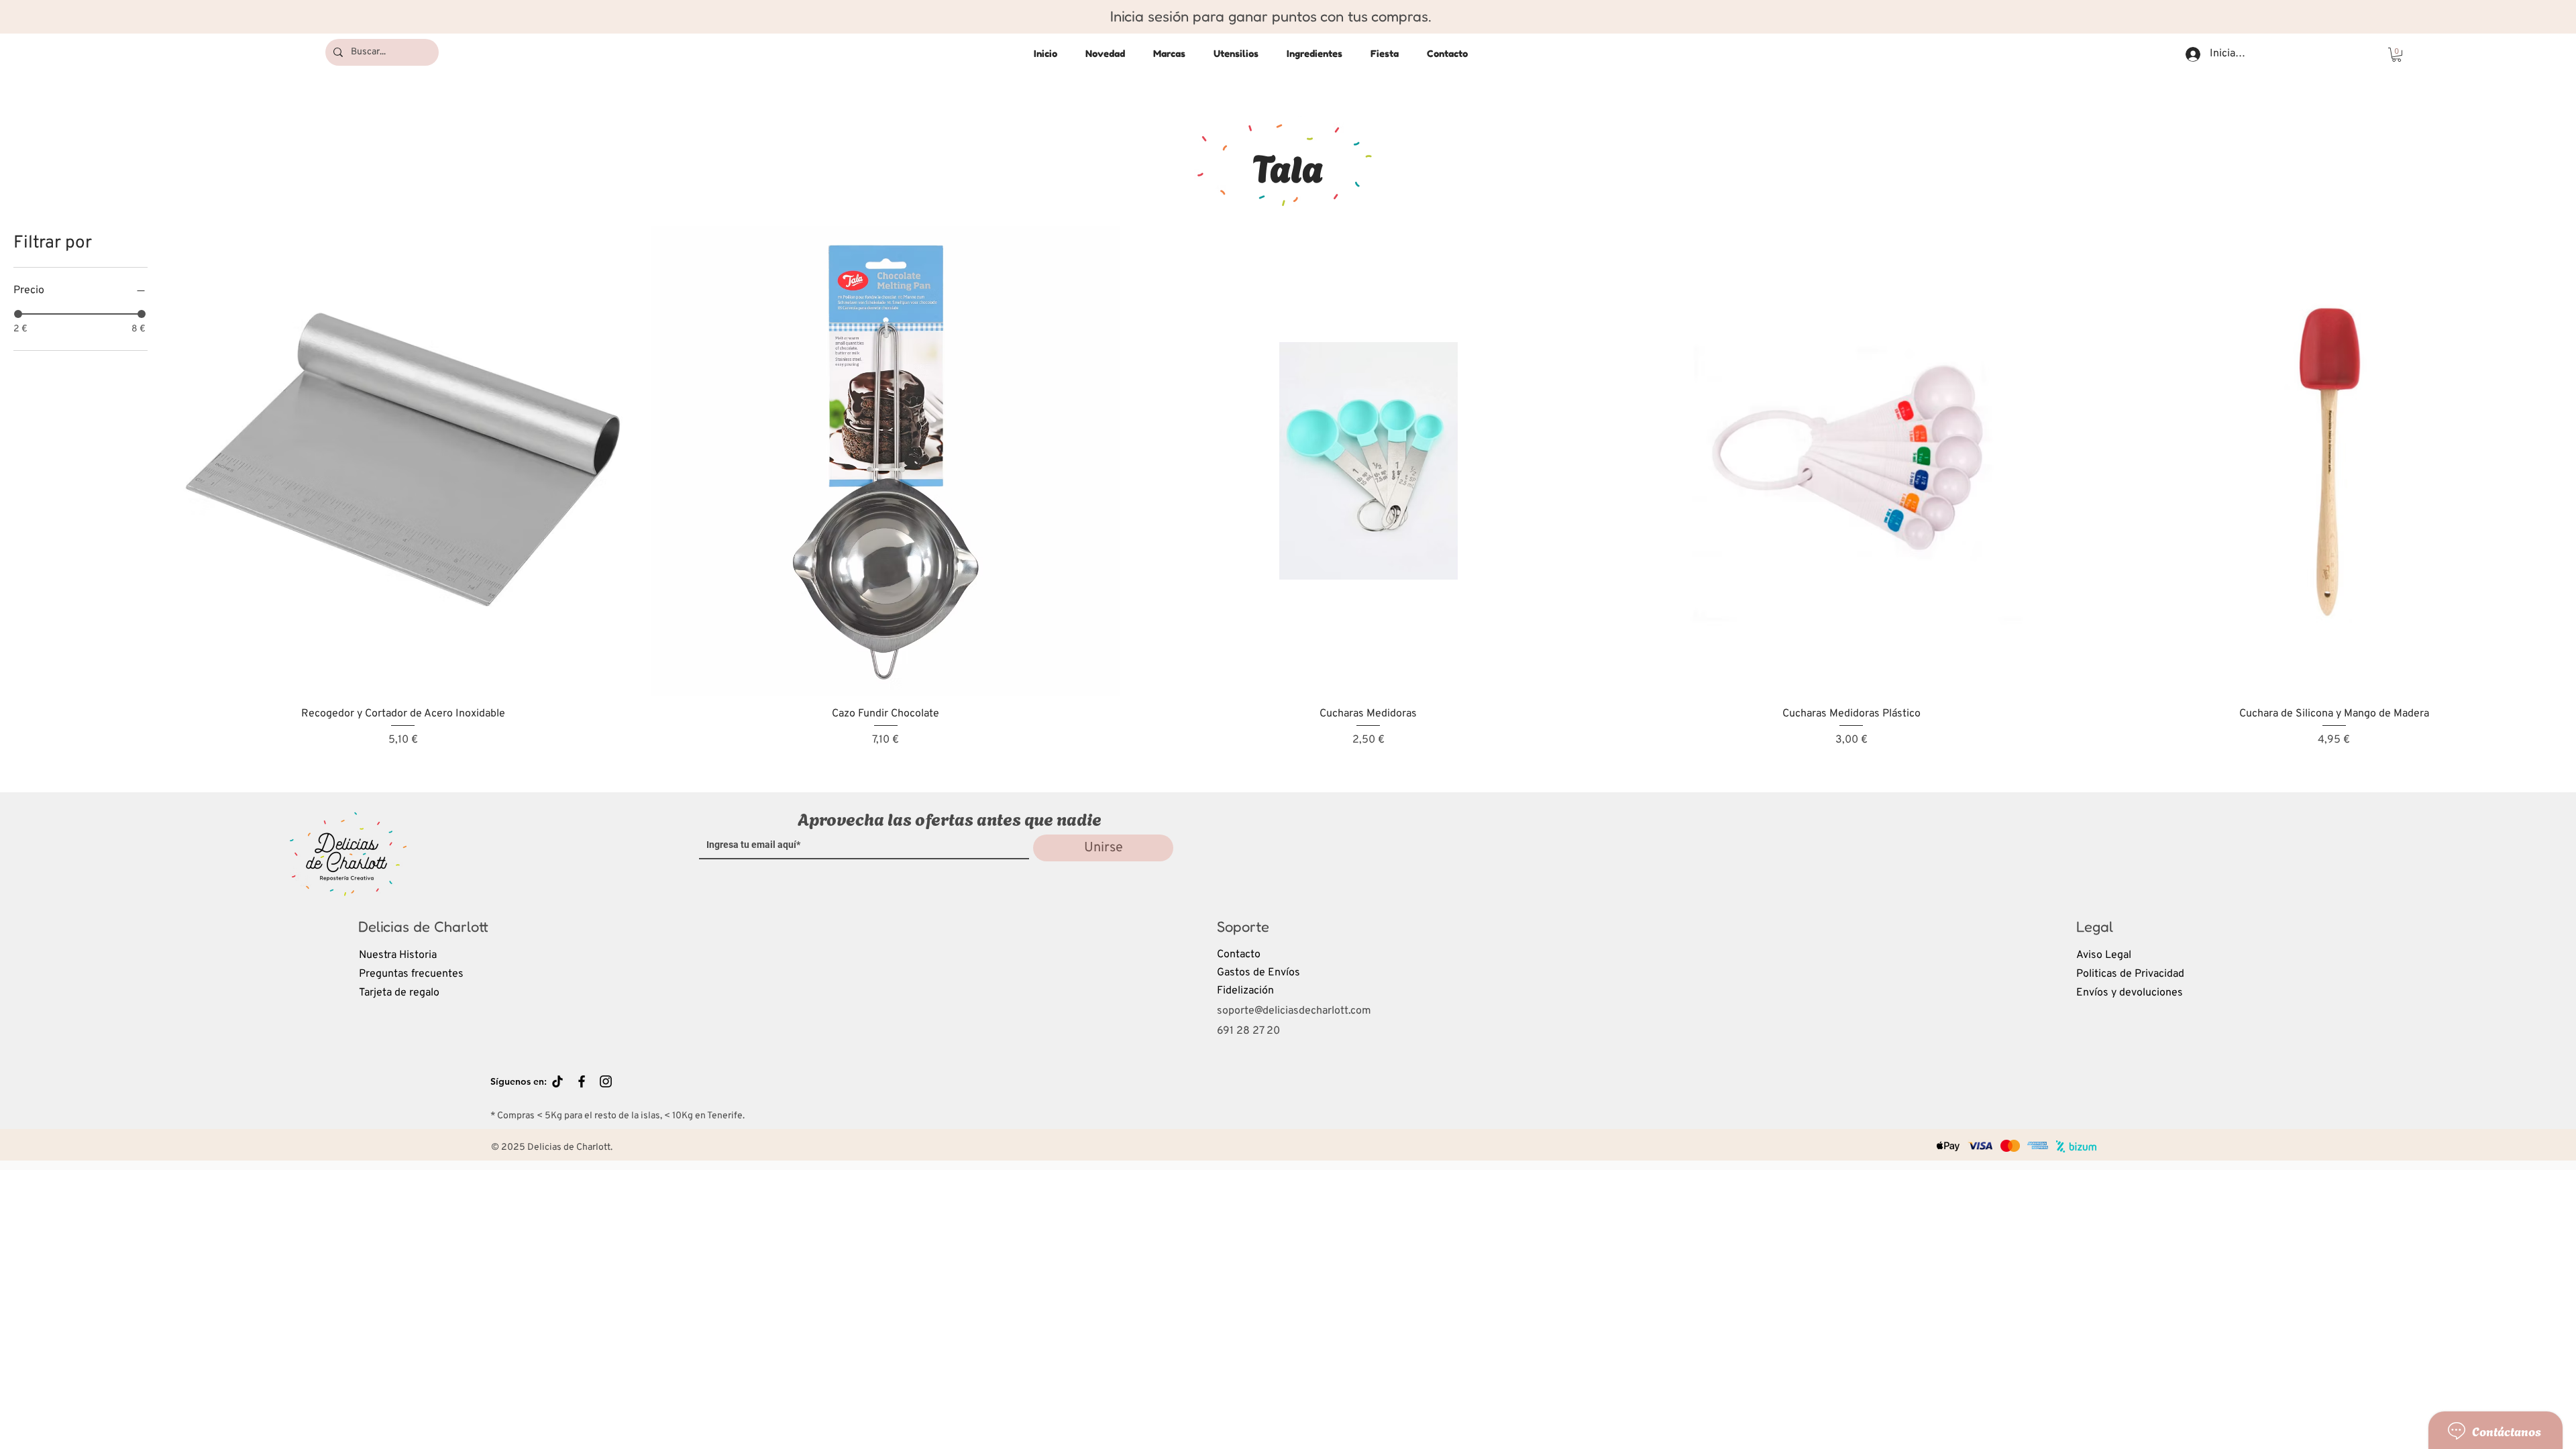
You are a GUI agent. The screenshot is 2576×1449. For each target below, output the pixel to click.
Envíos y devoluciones (2130, 993)
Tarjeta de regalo (399, 993)
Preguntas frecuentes (411, 974)
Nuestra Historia (398, 955)
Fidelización (1245, 991)
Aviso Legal (2104, 955)
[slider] (18, 314)
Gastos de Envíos (1258, 973)
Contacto (1239, 955)
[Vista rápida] (403, 461)
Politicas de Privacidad (2130, 974)
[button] (2397, 55)
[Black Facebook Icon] (582, 1081)
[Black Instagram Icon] (606, 1081)
